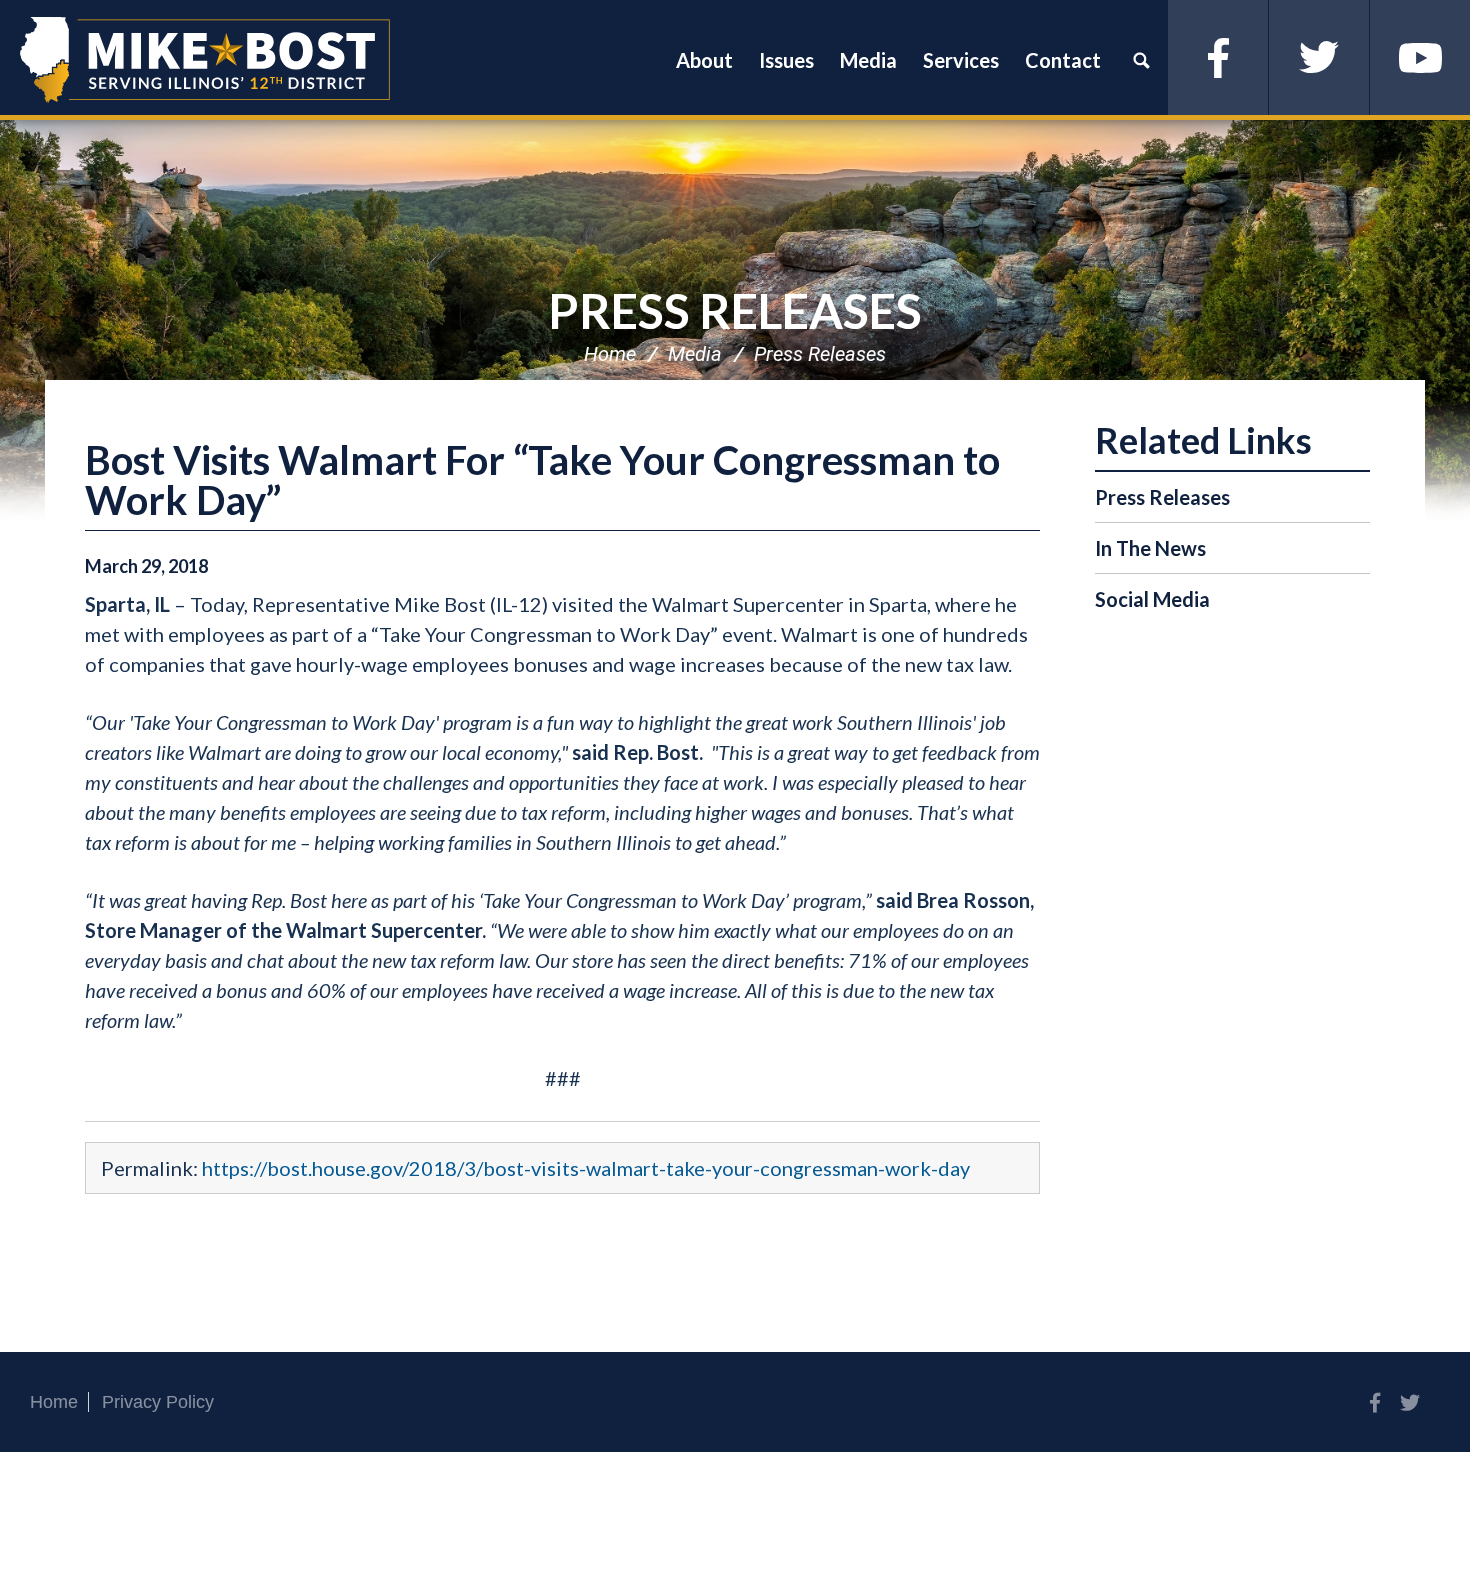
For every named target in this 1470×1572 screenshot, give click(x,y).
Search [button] (1141, 60)
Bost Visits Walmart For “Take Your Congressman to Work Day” (542, 480)
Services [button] (961, 60)
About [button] (704, 60)
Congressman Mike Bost (205, 60)
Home (610, 354)
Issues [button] (786, 60)
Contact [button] (1063, 60)
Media (695, 354)
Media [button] (868, 60)
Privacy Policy (158, 1402)
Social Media (1152, 599)
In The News (1150, 548)
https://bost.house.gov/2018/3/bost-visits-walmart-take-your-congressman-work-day (586, 1168)
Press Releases (735, 310)
